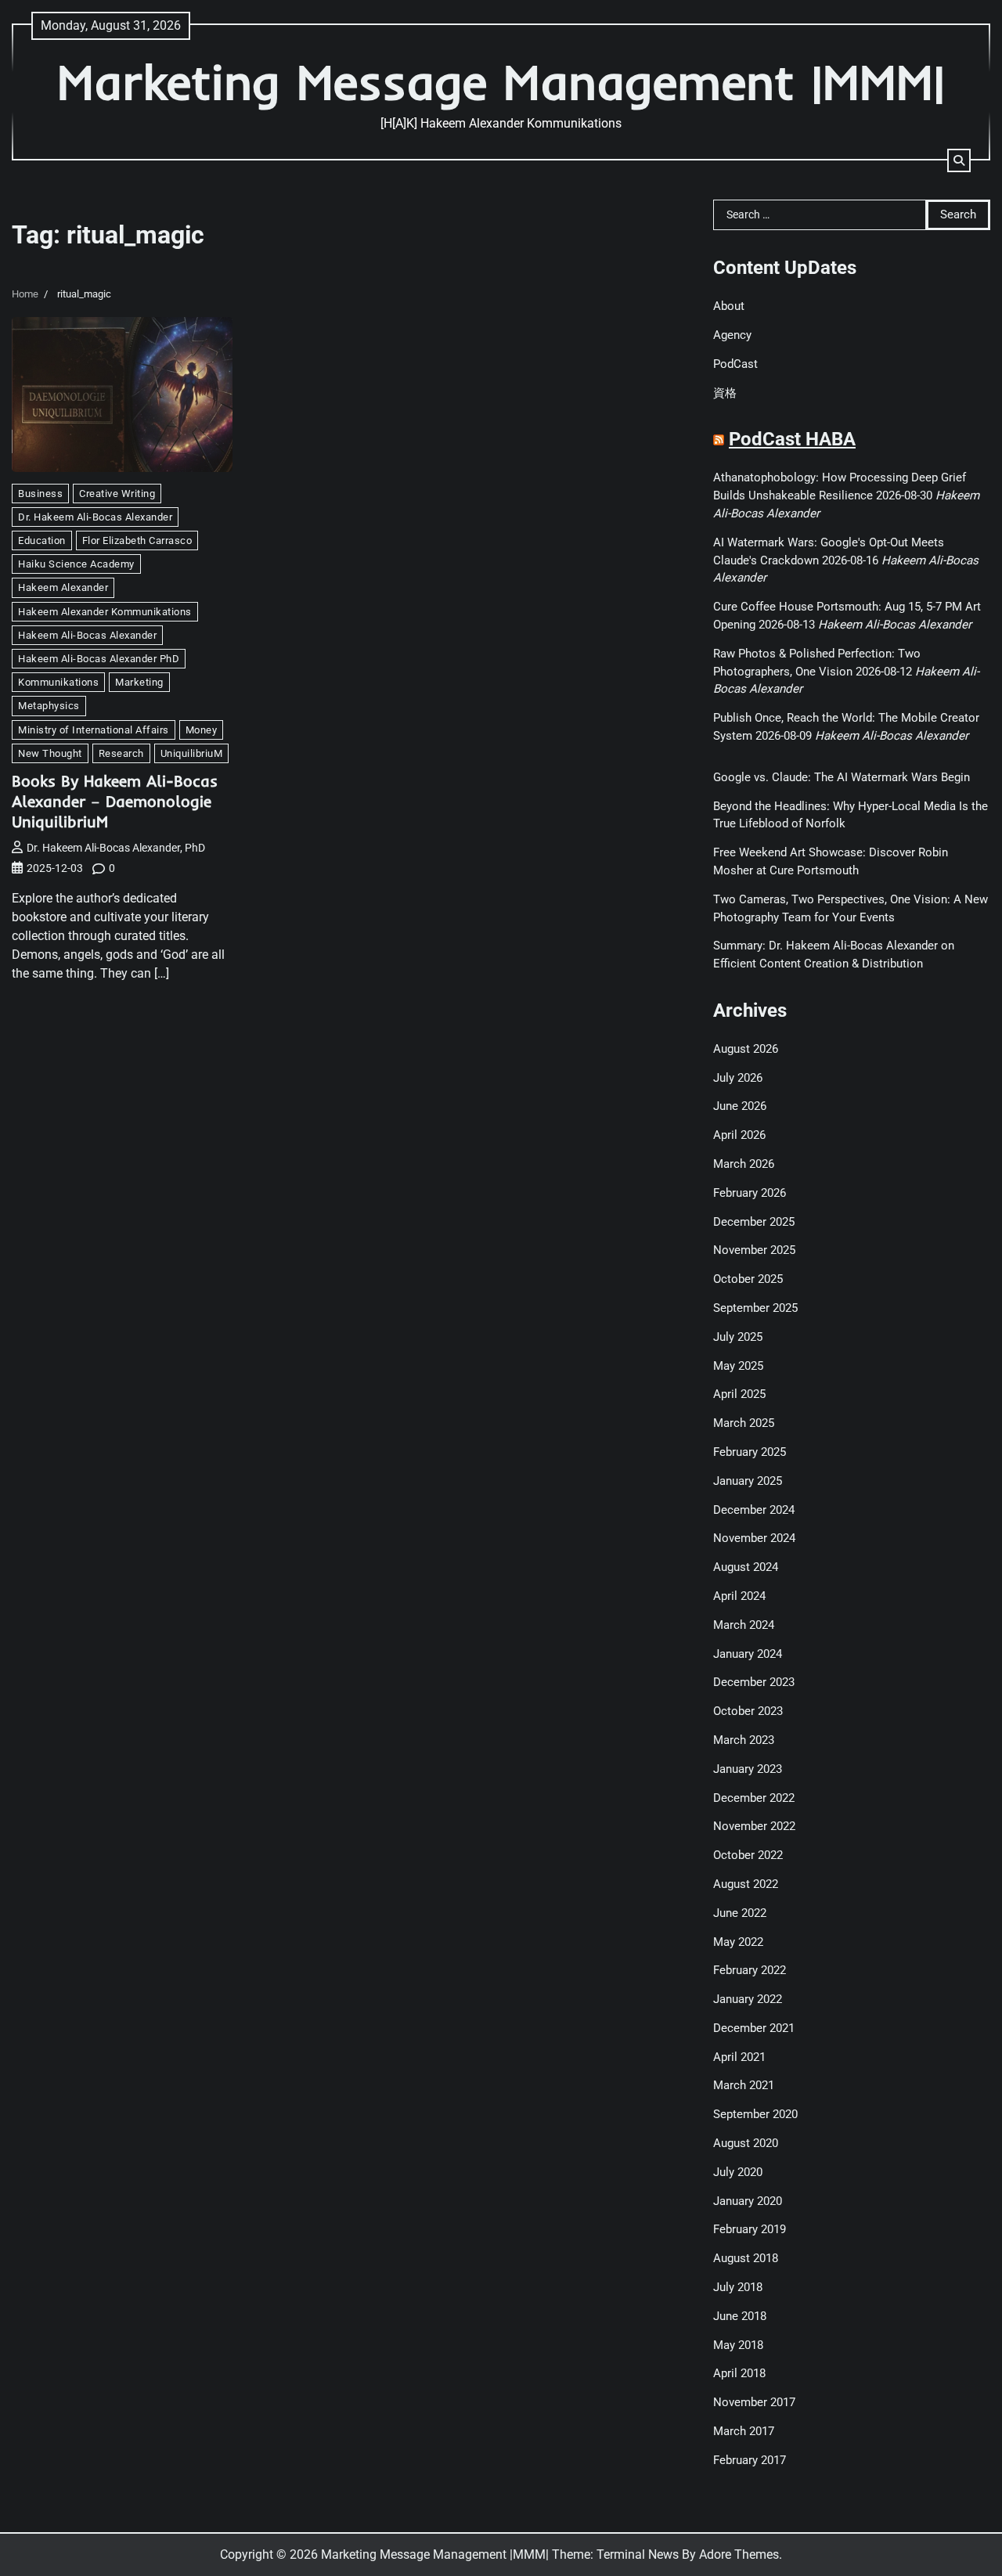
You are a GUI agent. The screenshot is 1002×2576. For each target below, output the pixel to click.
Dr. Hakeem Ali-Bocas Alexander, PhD (116, 848)
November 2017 (754, 2402)
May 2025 (738, 1366)
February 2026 (750, 1193)
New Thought (50, 753)
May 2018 (738, 2345)
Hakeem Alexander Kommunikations (105, 612)
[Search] (959, 160)
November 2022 (754, 1826)
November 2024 (754, 1538)
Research (121, 753)
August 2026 (746, 1049)
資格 (725, 393)
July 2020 (738, 2172)
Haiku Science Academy (76, 564)
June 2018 (740, 2316)
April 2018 (739, 2373)
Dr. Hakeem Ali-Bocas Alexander (95, 517)
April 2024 (739, 1596)
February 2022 (750, 1970)
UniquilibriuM (192, 753)
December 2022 (754, 1798)
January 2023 (748, 1769)
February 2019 (750, 2229)
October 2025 (748, 1279)
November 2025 (754, 1250)
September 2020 (755, 2114)
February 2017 (750, 2460)
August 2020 (746, 2143)
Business (40, 494)
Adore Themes (739, 2554)
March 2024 (744, 1625)
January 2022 (748, 1999)
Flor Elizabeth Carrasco (137, 540)
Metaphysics (49, 706)
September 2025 (755, 1308)
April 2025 (739, 1394)
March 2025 (744, 1423)
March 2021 (744, 2085)
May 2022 (738, 1942)
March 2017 (744, 2431)
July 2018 (738, 2287)
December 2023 (754, 1682)
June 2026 (740, 1106)
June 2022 (740, 1913)
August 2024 (746, 1567)
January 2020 (748, 2201)
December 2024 (754, 1510)
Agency (732, 335)
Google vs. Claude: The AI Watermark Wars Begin (842, 777)
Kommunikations (58, 682)
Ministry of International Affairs (94, 730)
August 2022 (746, 1884)
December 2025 (754, 1222)
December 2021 (754, 2028)
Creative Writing (117, 494)
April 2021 (739, 2057)
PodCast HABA (792, 439)
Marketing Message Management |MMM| (501, 82)
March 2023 (744, 1740)
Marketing (139, 682)
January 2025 (748, 1481)
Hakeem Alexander (63, 587)
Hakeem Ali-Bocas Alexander (87, 635)
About (729, 306)
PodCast (735, 364)
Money (202, 730)
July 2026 (738, 1078)
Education (42, 540)
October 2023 (748, 1711)
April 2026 (739, 1135)
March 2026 (744, 1164)
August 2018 (746, 2258)
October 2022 (748, 1855)
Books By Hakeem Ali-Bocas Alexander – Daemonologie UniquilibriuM (115, 801)
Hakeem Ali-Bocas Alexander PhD (99, 659)
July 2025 (738, 1337)
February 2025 (750, 1452)
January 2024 (748, 1654)
